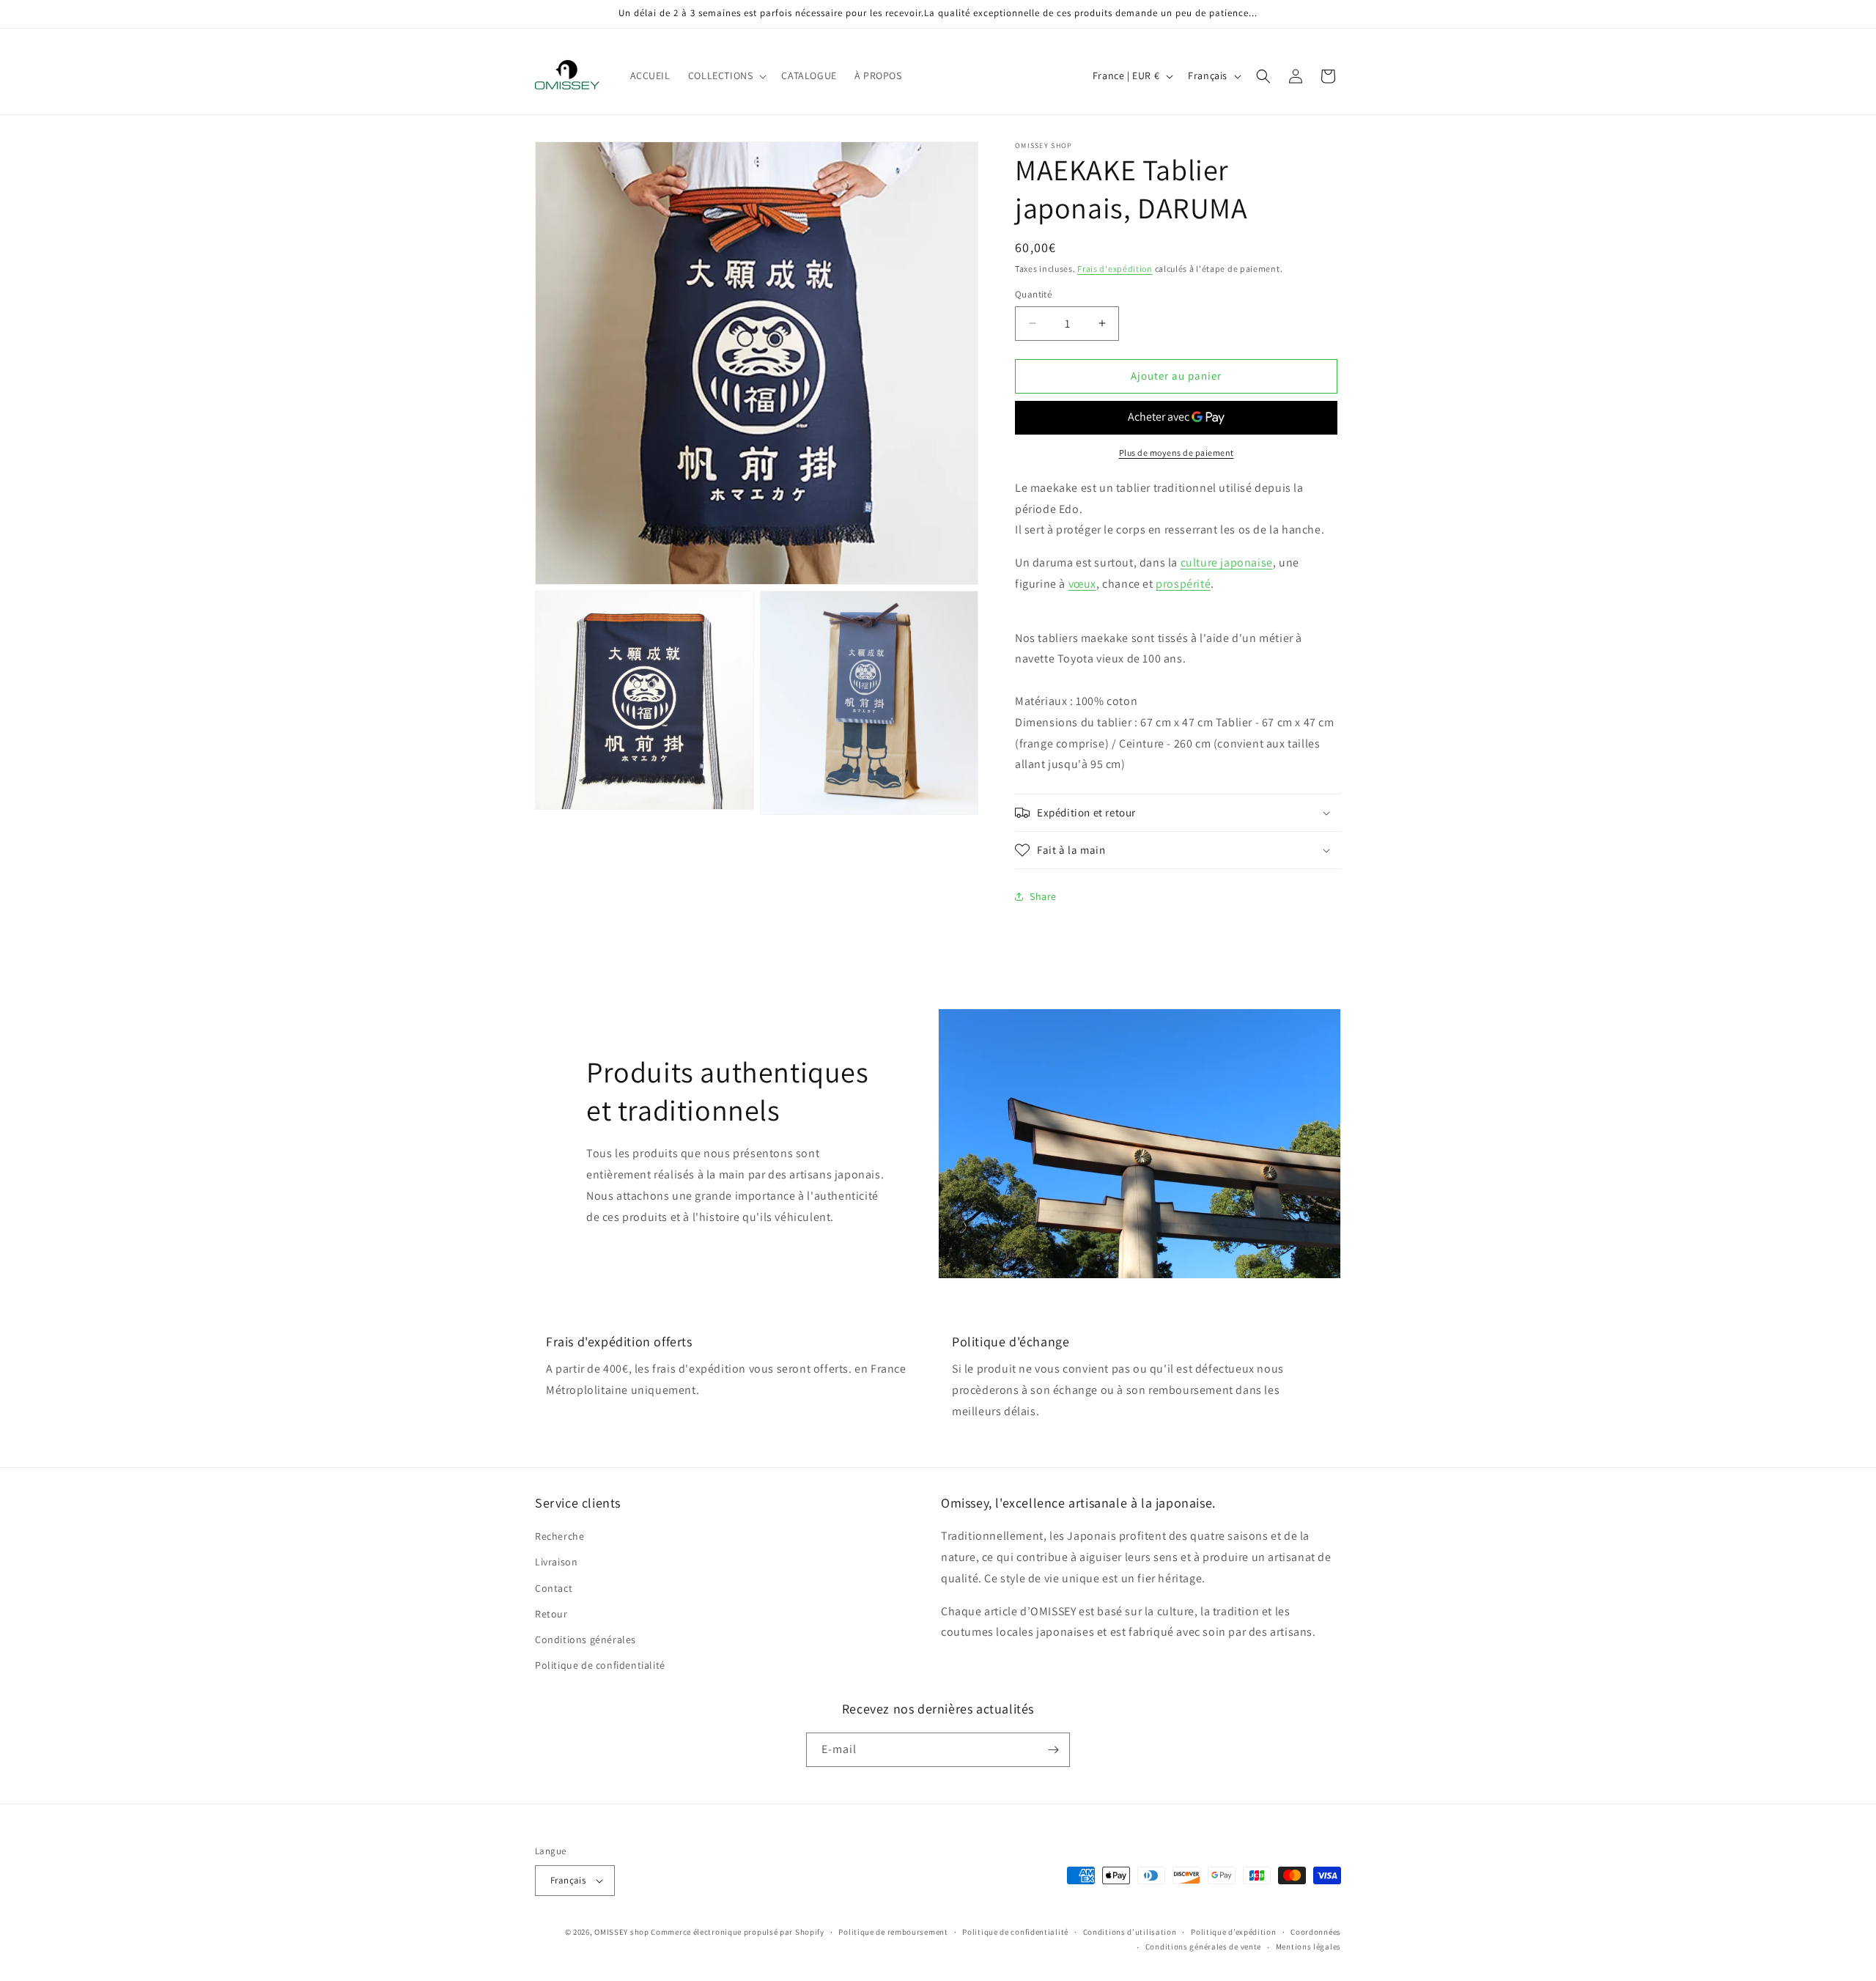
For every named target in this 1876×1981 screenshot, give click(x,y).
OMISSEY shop (621, 1932)
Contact (554, 1588)
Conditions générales (586, 1639)
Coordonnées (1316, 1932)
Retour (551, 1614)
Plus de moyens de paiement (1177, 453)
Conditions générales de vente (1203, 1947)
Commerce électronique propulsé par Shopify (737, 1932)
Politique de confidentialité (600, 1665)
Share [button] (1043, 896)
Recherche (560, 1536)
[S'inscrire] (1053, 1750)
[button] (726, 75)
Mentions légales (1308, 1947)
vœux (1082, 584)
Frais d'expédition (1115, 269)
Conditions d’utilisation (1130, 1932)
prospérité (1183, 584)
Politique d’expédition (1233, 1932)
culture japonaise (1227, 562)
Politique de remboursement (893, 1932)
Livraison (556, 1562)
